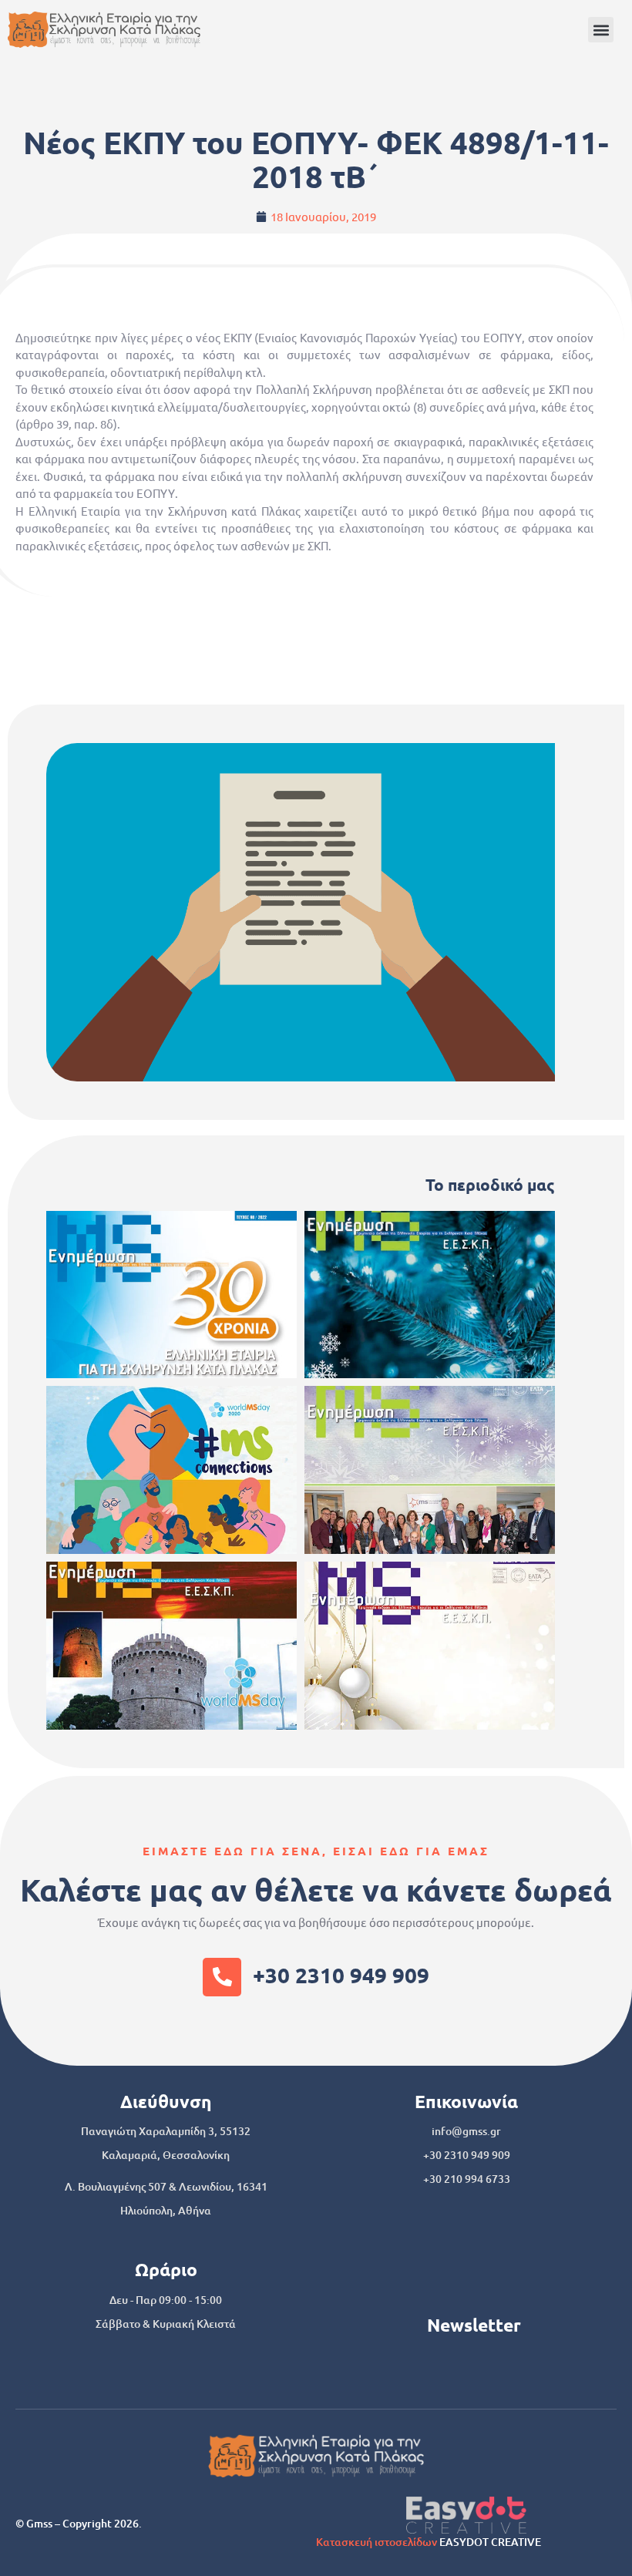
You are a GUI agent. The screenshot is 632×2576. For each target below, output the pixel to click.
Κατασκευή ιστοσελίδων (377, 2542)
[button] (601, 30)
